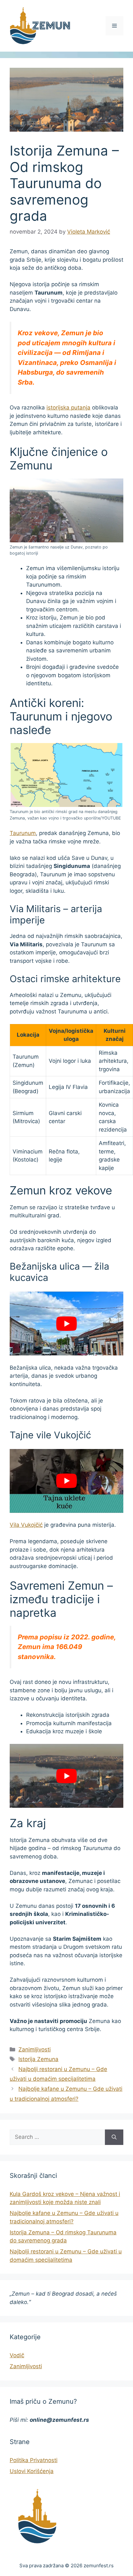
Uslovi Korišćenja (32, 2471)
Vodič (17, 2355)
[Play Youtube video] (66, 1323)
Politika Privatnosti (34, 2460)
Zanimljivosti (35, 2049)
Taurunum (23, 833)
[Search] (114, 2137)
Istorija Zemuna (38, 2059)
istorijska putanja (68, 408)
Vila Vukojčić (26, 1525)
